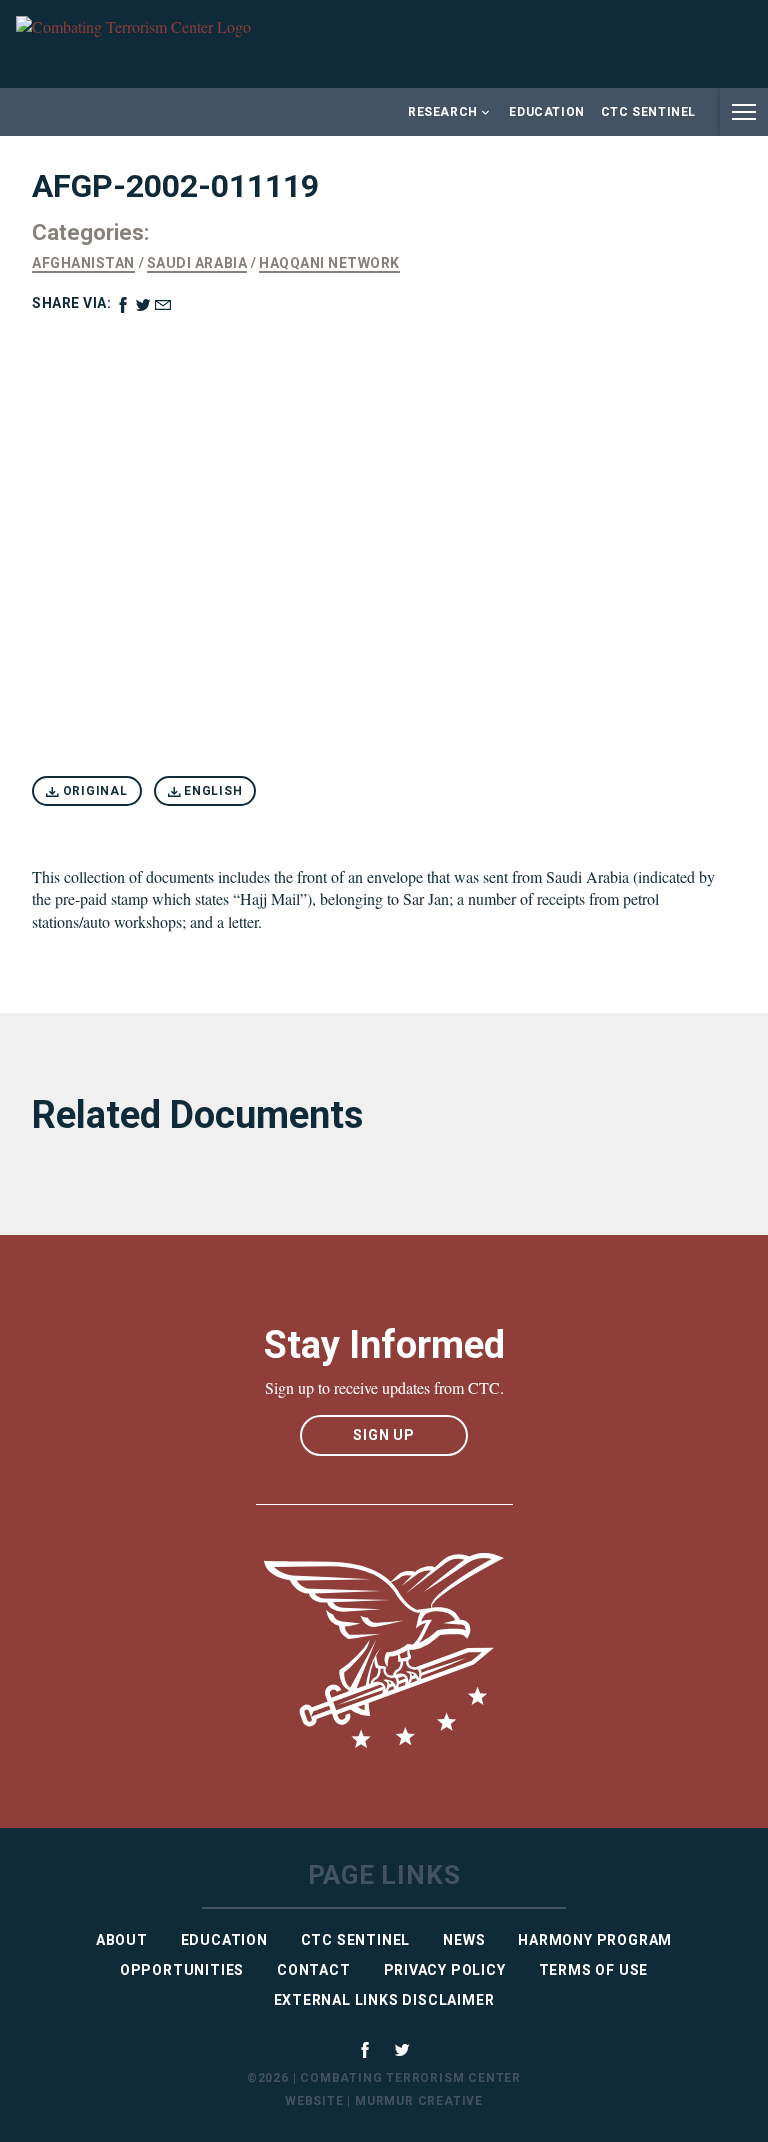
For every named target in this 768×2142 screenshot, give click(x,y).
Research (443, 112)
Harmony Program (595, 1940)
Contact (314, 1970)
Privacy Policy (445, 1970)
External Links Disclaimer (384, 2000)
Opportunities (182, 1970)
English (211, 791)
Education (546, 112)
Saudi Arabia (197, 263)
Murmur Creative (419, 2101)
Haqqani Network (329, 263)
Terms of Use (594, 1970)
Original (93, 791)
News (464, 1940)
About (122, 1940)
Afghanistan (83, 263)
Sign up (384, 1435)
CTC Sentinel (648, 112)
